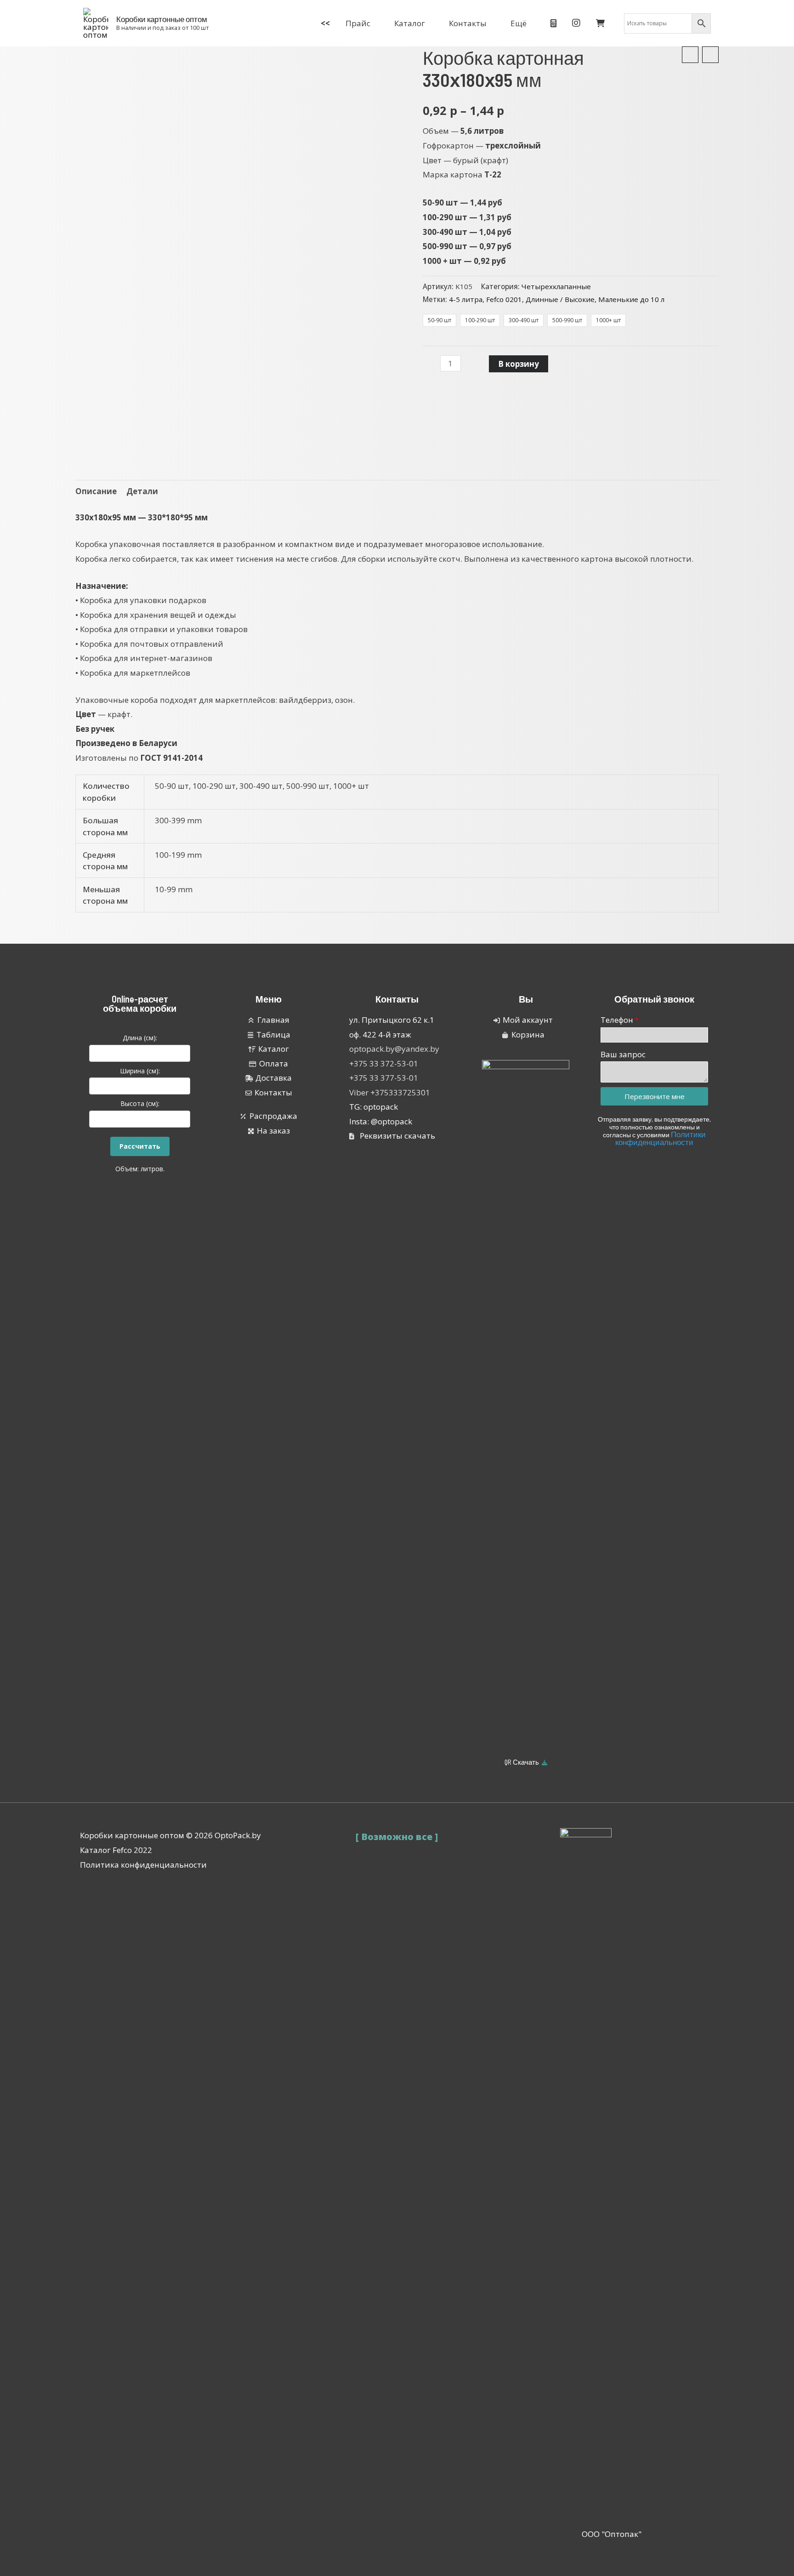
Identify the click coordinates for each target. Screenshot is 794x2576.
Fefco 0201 (504, 299)
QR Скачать (522, 1762)
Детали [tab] (142, 491)
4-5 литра (466, 299)
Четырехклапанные (556, 286)
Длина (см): (140, 1038)
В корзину (519, 364)
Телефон (617, 1020)
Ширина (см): (140, 1071)
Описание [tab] (96, 491)
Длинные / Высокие (560, 299)
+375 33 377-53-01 (384, 1078)
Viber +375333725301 (390, 1092)
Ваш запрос (623, 1054)
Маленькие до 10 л (631, 299)
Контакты (397, 999)
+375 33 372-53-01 (384, 1063)
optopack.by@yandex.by (394, 1049)
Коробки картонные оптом (162, 19)
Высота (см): (140, 1103)
